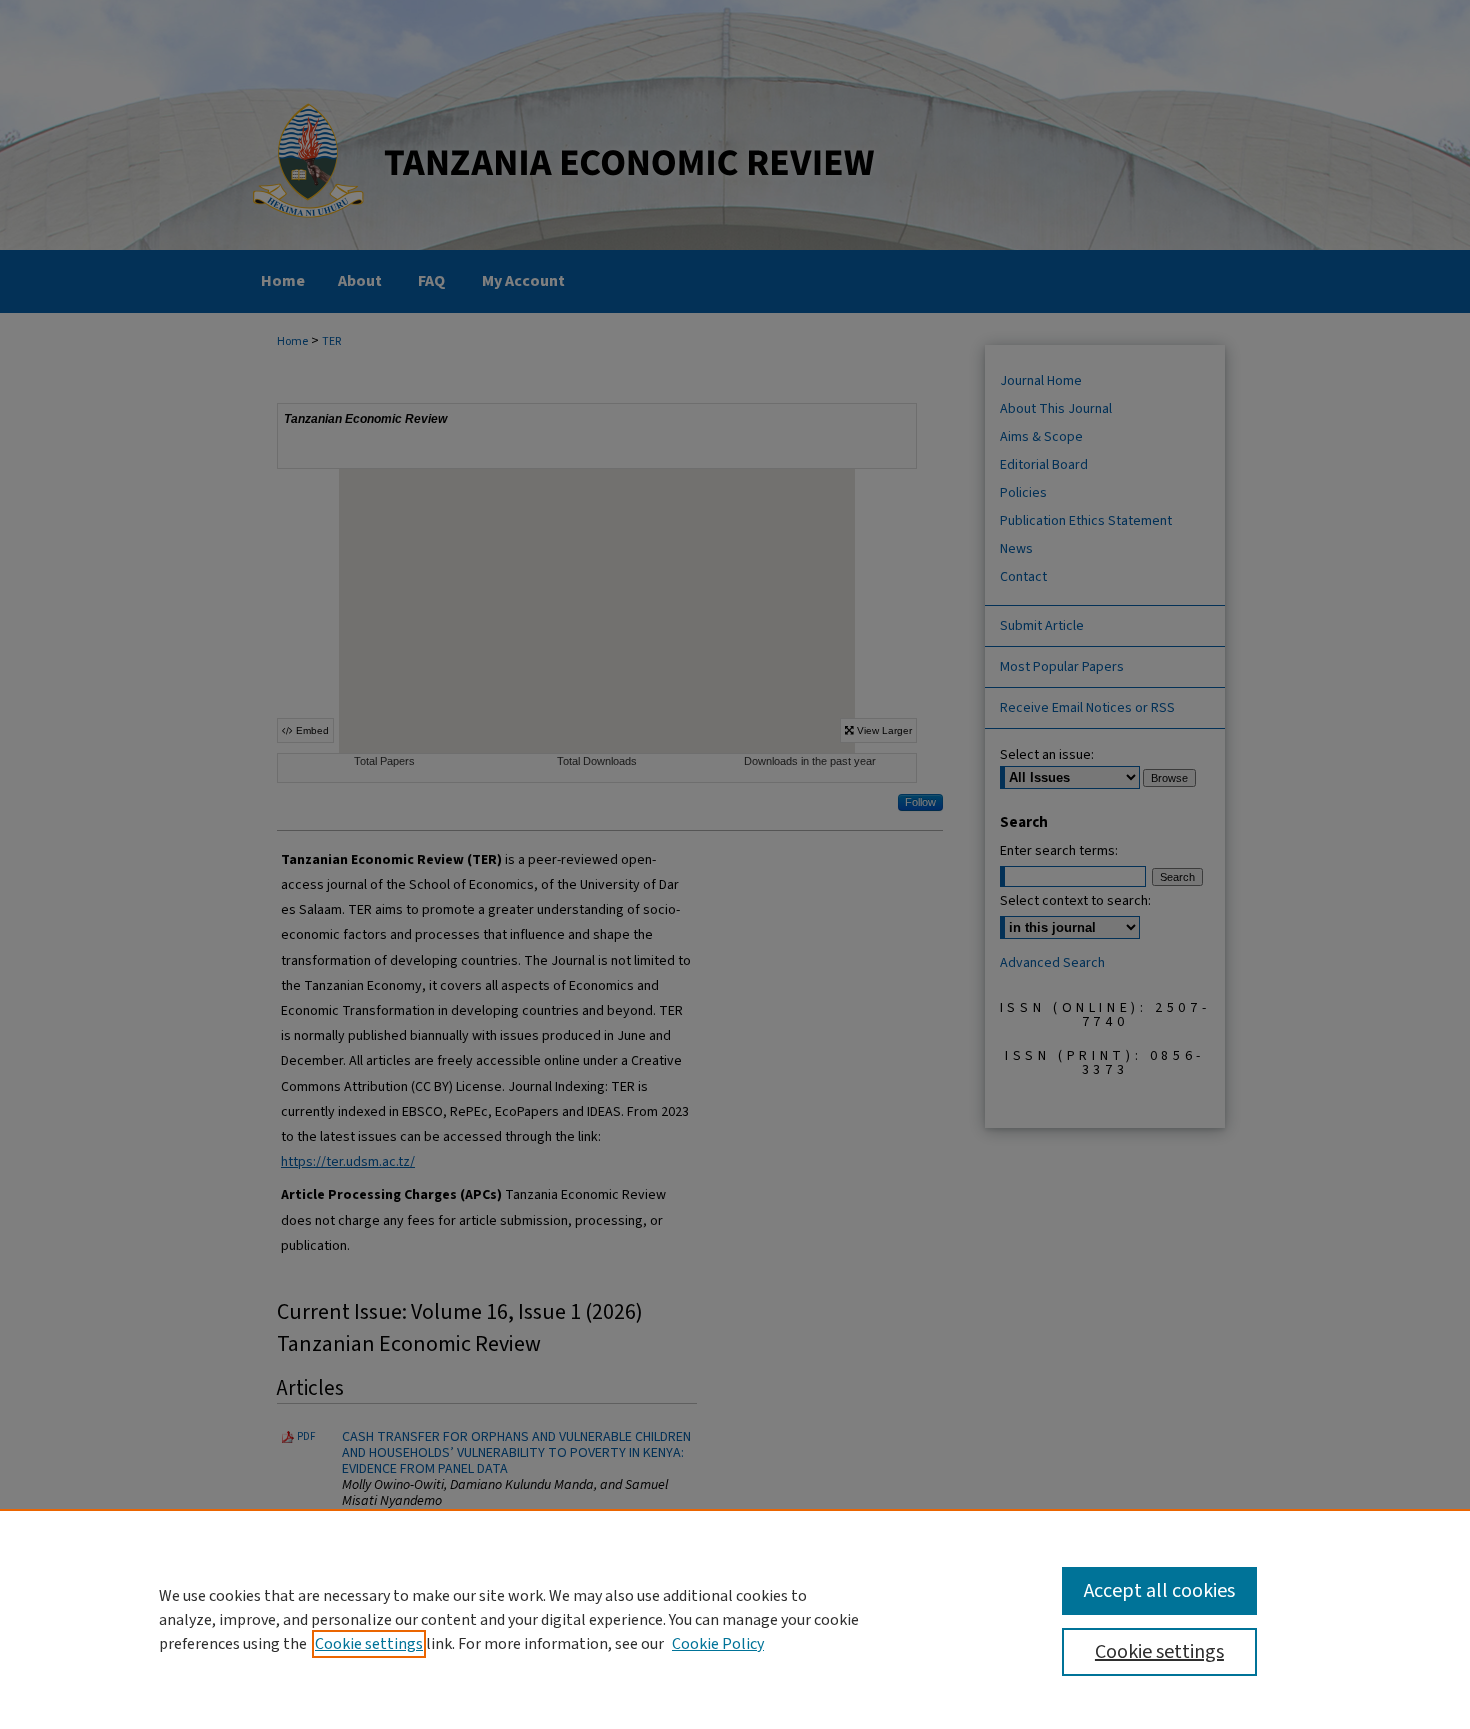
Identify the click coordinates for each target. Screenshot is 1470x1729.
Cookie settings (369, 1644)
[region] (735, 1619)
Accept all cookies (1159, 1591)
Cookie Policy (718, 1644)
